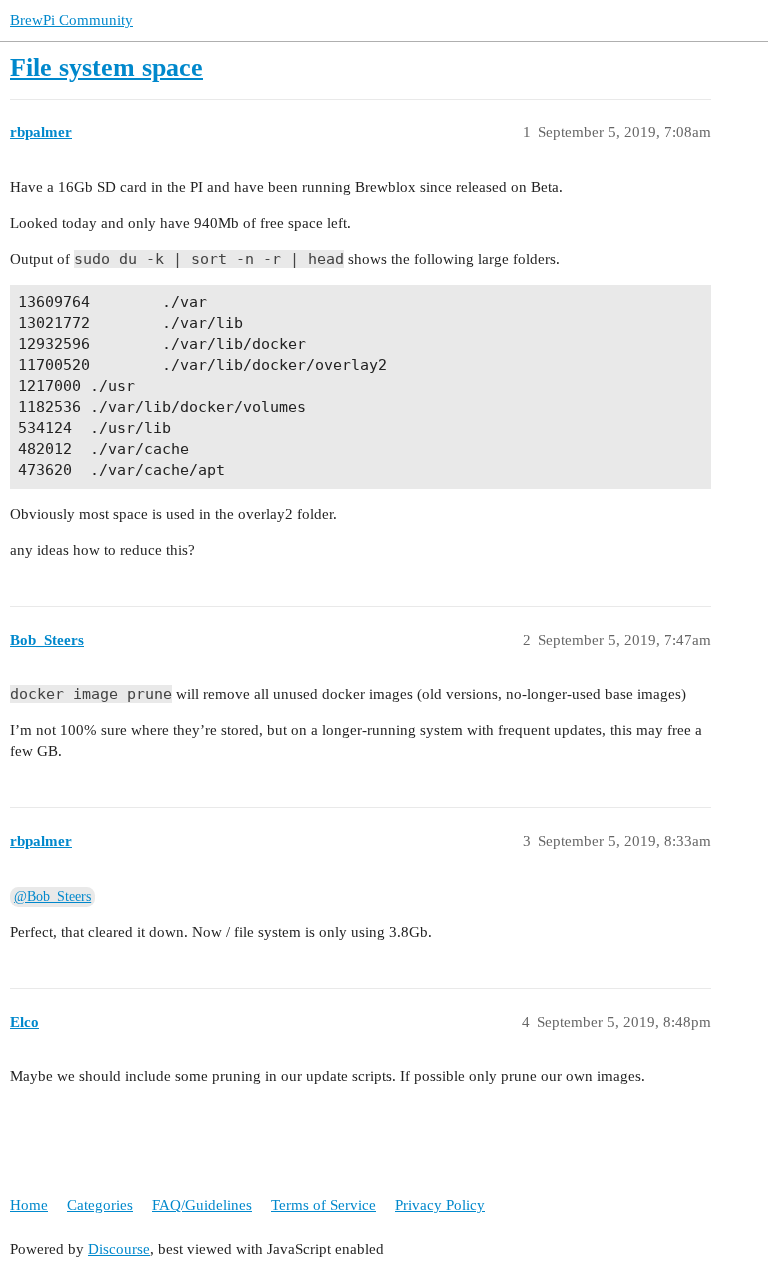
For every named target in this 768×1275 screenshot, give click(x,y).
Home (29, 1205)
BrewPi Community (71, 20)
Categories (100, 1205)
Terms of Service (323, 1205)
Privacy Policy (440, 1205)
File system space (106, 67)
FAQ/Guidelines (202, 1205)
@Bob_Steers (52, 896)
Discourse (119, 1249)
